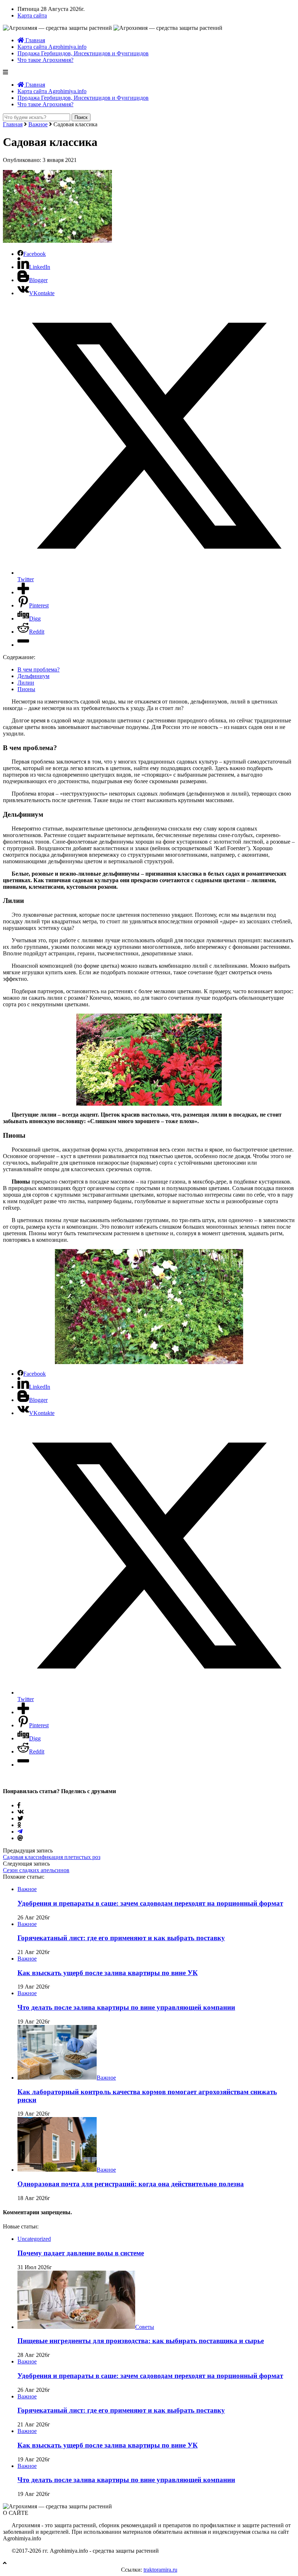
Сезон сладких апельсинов (36, 1870)
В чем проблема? (39, 669)
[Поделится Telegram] (20, 1832)
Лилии (26, 683)
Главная (35, 40)
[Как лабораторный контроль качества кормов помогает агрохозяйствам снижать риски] (57, 2078)
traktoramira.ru (160, 2570)
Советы (145, 2327)
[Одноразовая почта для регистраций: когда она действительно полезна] (57, 2170)
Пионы (26, 689)
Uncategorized (34, 2239)
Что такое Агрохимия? (45, 60)
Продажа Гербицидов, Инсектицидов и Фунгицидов (83, 53)
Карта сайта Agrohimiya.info (52, 47)
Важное (38, 124)
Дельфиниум (33, 676)
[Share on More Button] (23, 592)
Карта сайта (32, 15)
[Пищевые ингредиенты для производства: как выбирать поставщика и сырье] (76, 2327)
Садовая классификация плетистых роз (52, 1857)
